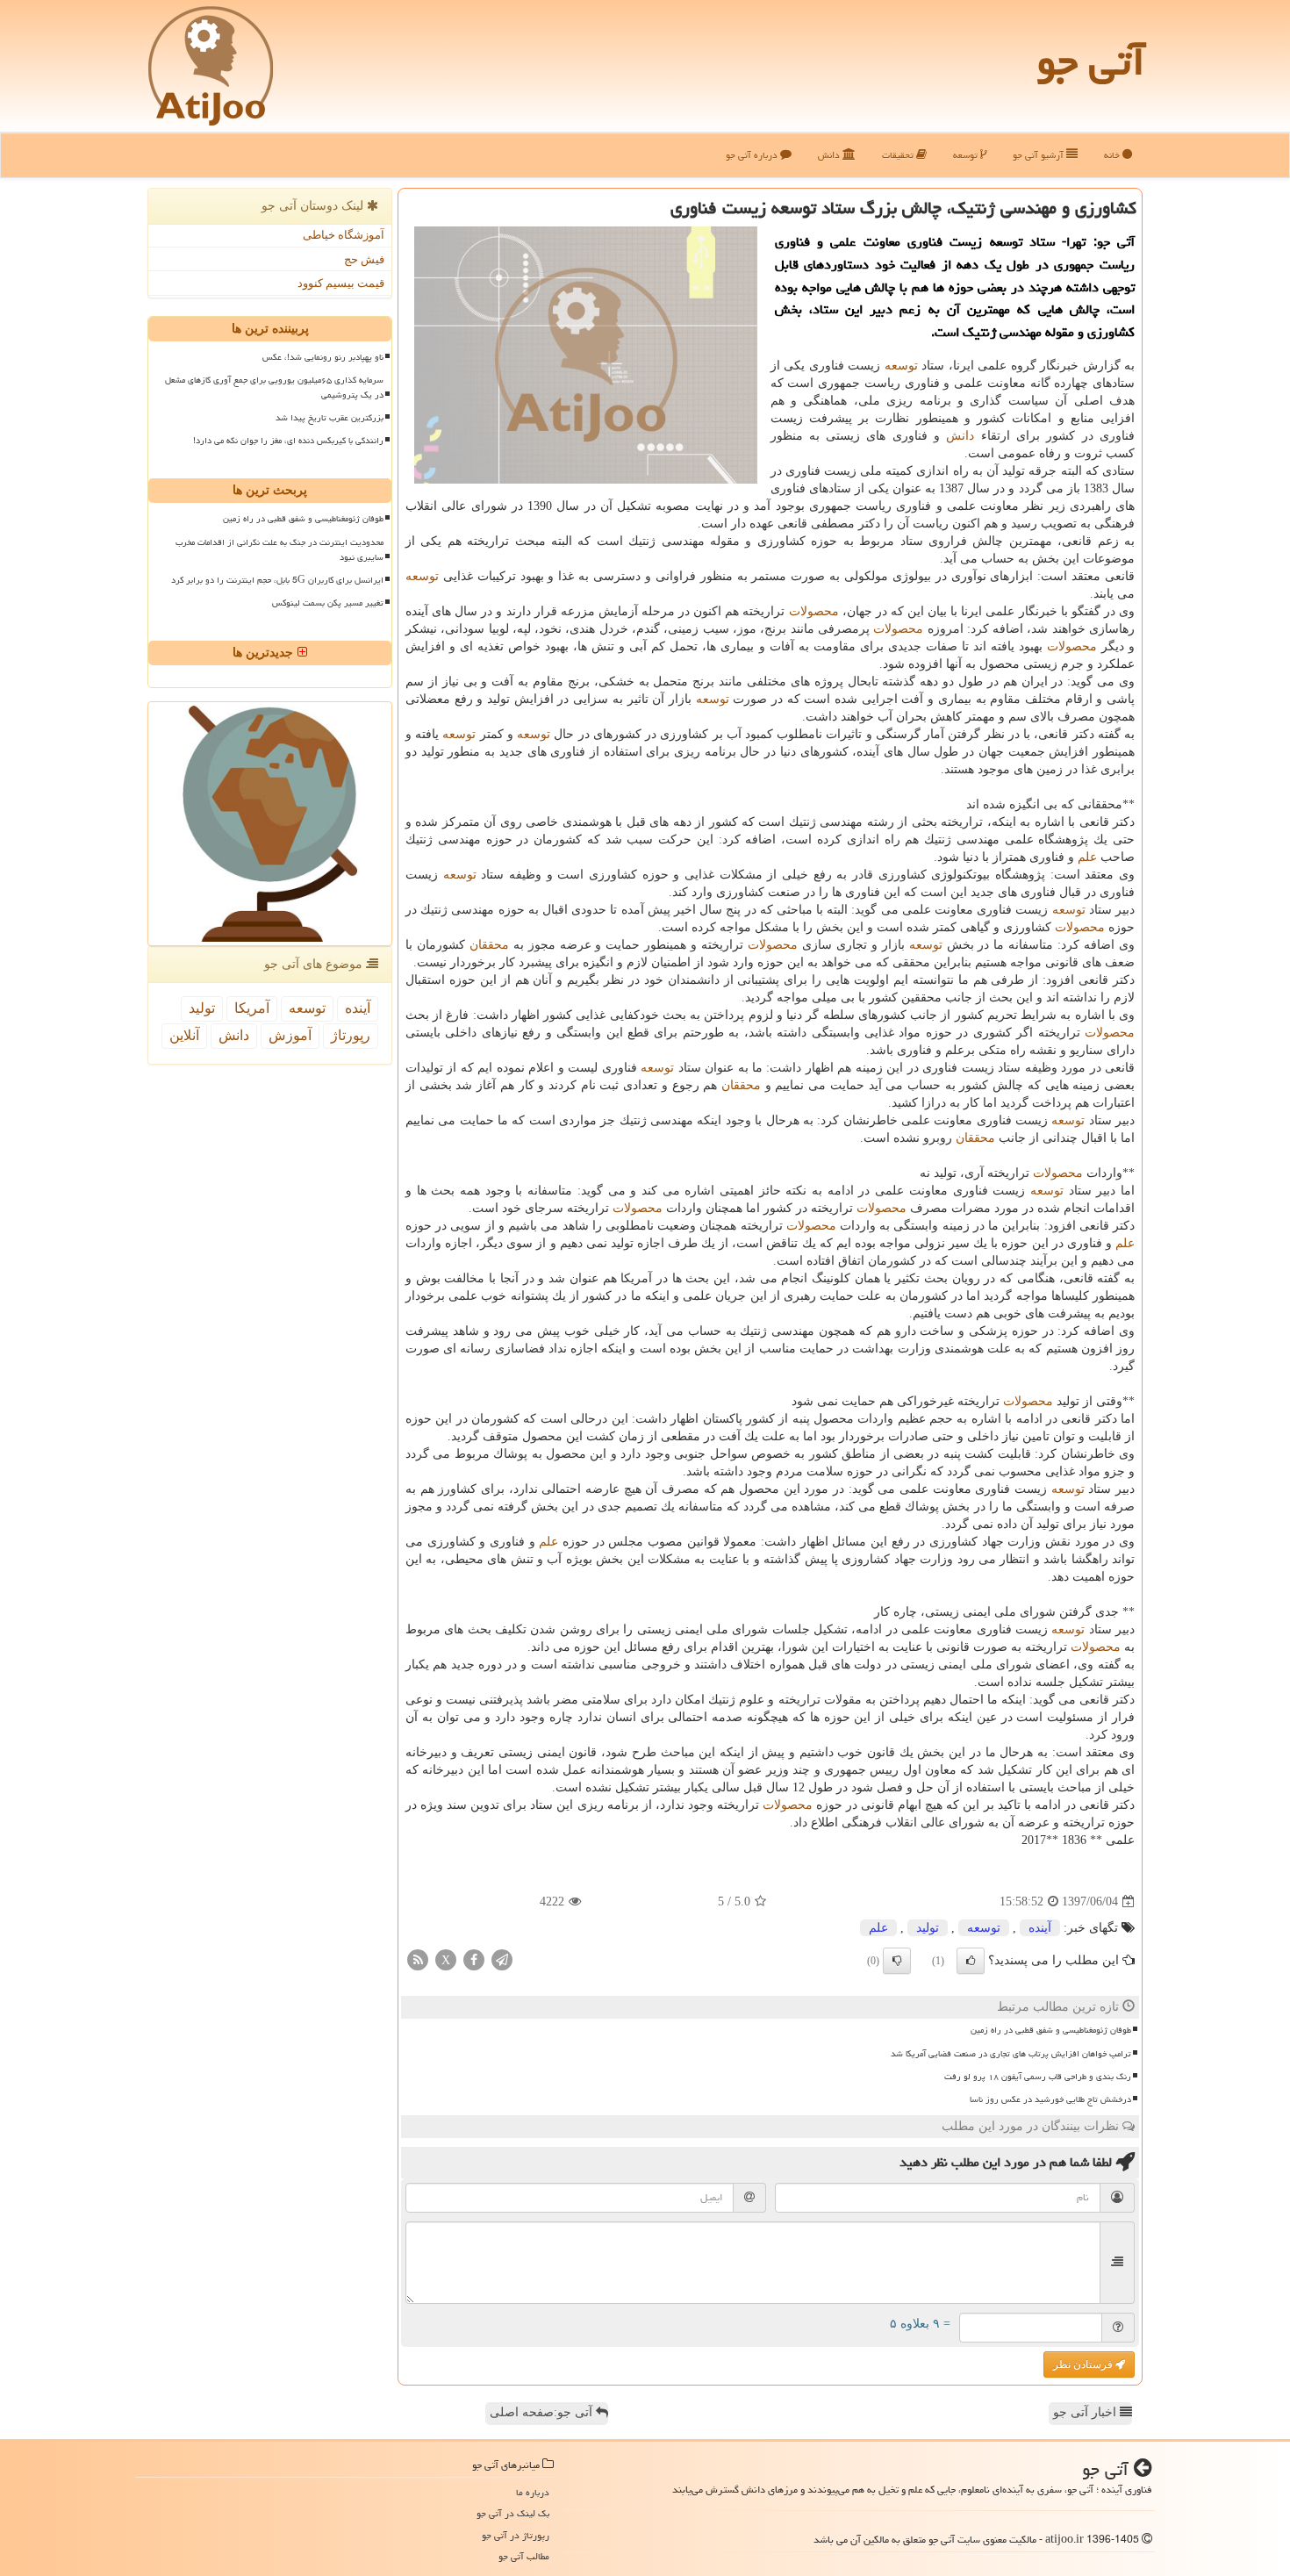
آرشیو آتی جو (1039, 155)
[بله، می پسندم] (971, 1961)
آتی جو (1091, 61)
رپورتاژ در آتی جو (516, 2535)
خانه (1113, 155)
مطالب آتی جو (524, 2556)
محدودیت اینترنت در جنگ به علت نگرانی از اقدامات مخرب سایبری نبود (279, 550)
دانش (830, 155)
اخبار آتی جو (1086, 2412)
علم (1087, 857)
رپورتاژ (351, 1035)
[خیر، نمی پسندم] (897, 1961)
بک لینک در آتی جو (513, 2513)
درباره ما (533, 2492)
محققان (489, 945)
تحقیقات (899, 155)
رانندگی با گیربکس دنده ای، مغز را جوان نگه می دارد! (288, 441)
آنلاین (184, 1035)
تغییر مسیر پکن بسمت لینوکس (328, 603)
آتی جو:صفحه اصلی (543, 2412)
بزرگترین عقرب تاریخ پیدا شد (330, 418)
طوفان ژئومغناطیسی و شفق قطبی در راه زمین (1051, 2030)
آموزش (290, 1035)
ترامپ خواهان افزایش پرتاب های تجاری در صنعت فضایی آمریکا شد (1011, 2054)
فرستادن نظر (1084, 2364)
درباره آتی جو (753, 155)
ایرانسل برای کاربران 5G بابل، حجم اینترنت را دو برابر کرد (277, 580)
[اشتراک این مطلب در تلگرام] (502, 1959)
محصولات (814, 611)
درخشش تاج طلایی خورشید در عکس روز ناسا (1050, 2099)
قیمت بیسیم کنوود (341, 283)
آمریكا (252, 1008)
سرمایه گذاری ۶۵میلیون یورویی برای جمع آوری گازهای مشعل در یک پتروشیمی (274, 387)
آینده (1040, 1928)
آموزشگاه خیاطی (344, 235)
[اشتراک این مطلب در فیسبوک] (474, 1959)
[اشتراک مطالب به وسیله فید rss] (418, 1959)
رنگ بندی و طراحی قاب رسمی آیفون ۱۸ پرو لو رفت (1038, 2077)
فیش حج (364, 259)
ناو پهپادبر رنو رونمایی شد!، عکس (323, 357)
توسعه (967, 155)
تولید (928, 1928)
